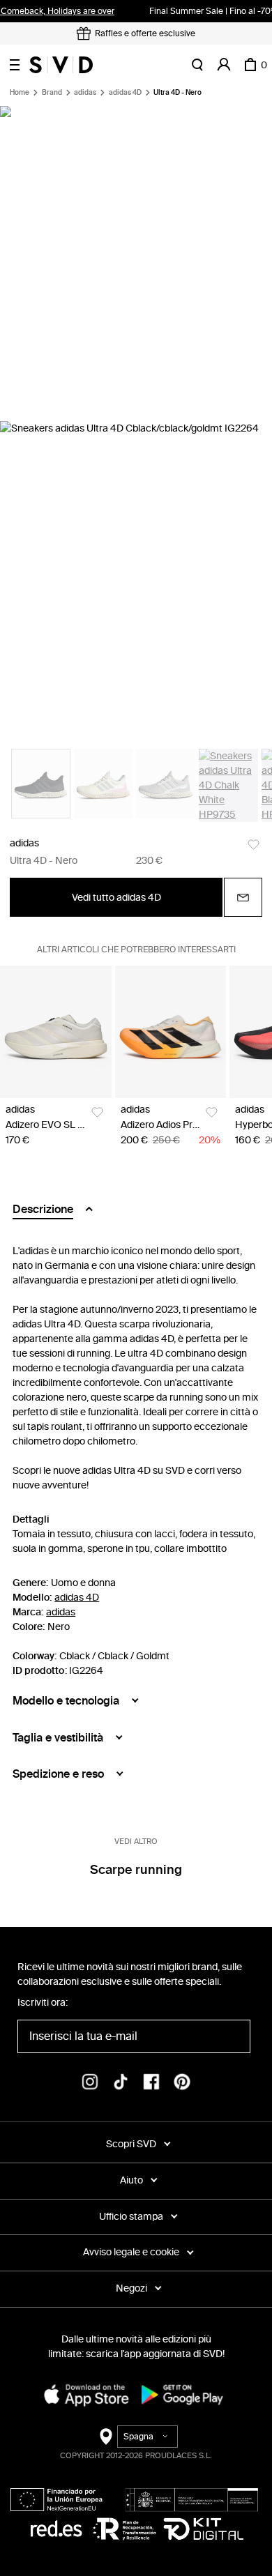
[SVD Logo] (61, 65)
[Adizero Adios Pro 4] (171, 1031)
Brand (52, 93)
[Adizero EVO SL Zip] (56, 1031)
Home (20, 93)
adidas (85, 93)
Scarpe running (136, 1870)
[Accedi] (224, 65)
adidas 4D (125, 93)
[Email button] (243, 897)
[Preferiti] (254, 845)
